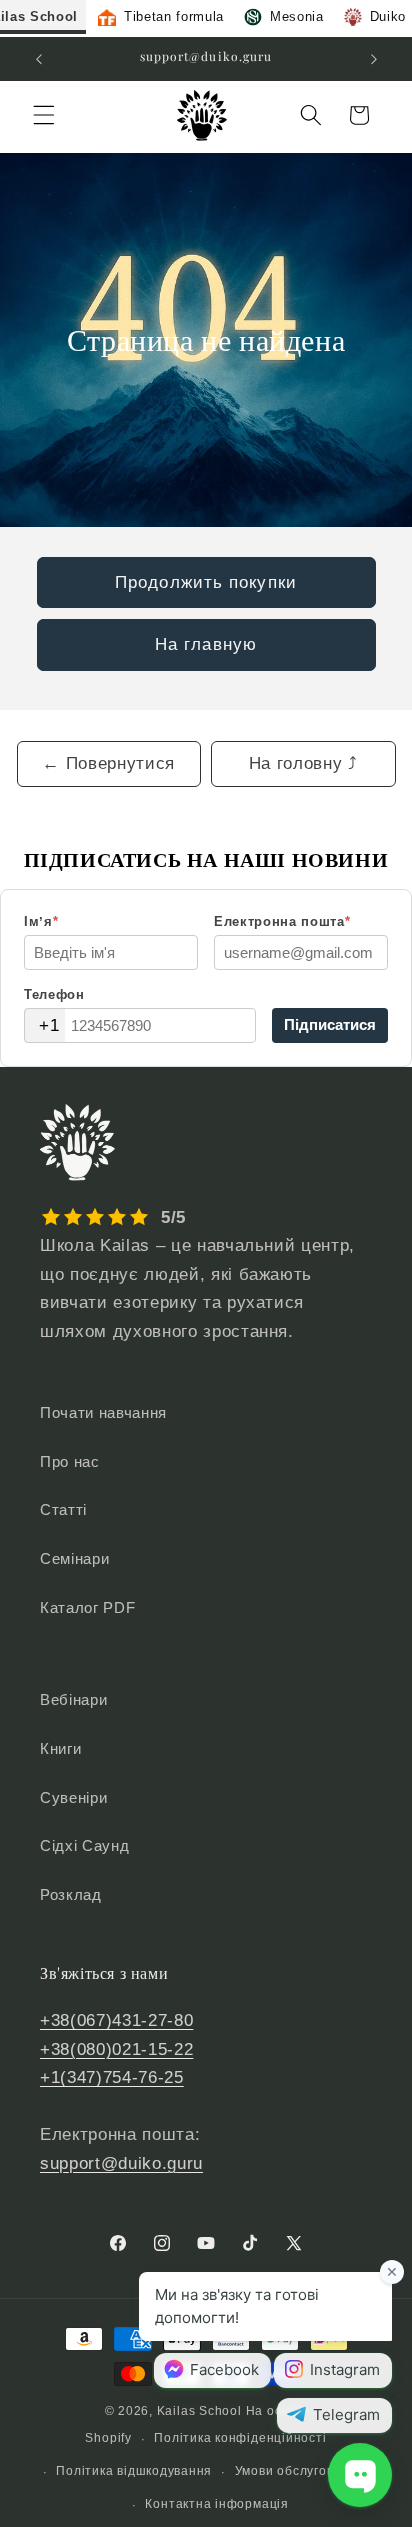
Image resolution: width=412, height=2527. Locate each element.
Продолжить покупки (206, 582)
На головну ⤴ (303, 763)
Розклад (71, 1894)
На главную (206, 644)
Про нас (70, 1461)
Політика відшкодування (134, 2471)
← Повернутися (108, 763)
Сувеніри (73, 1797)
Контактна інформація (216, 2504)
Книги (60, 1748)
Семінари (74, 1558)
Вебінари (73, 1699)
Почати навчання (103, 1412)
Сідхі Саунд (84, 1845)
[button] (44, 115)
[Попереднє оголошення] (39, 59)
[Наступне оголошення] (374, 59)
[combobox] (45, 1025)
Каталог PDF (87, 1607)
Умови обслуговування (306, 2471)
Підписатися (330, 1024)
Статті (63, 1509)
